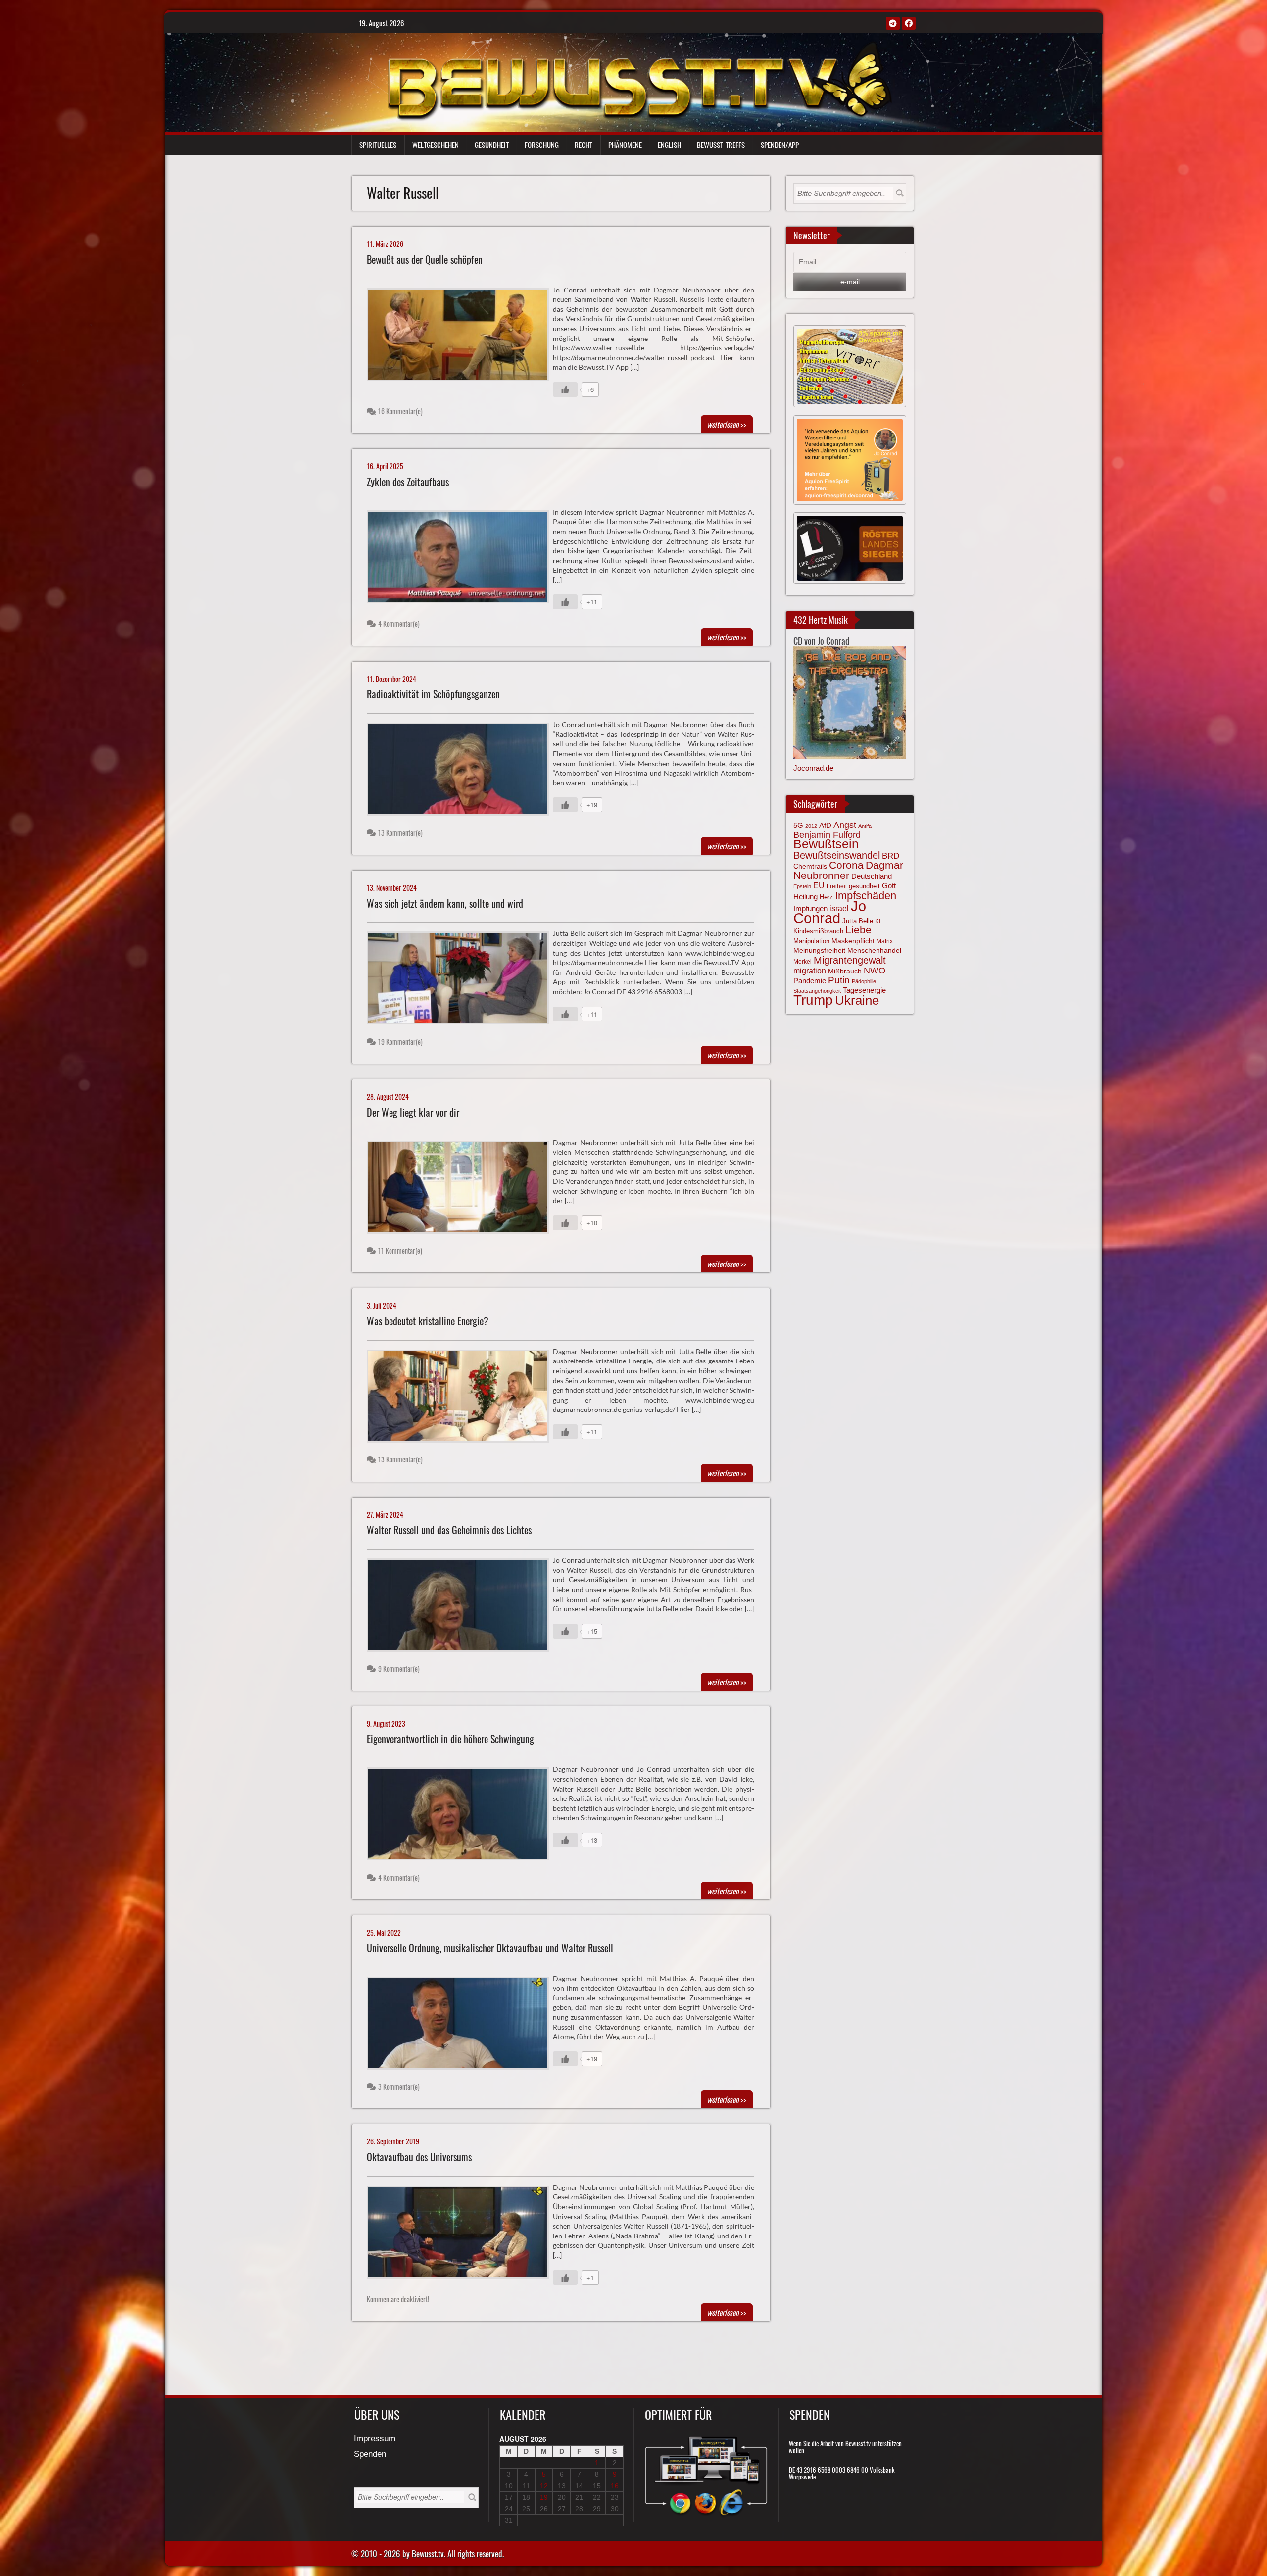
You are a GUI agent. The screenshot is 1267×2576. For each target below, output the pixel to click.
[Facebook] (909, 23)
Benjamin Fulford (827, 835)
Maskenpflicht (853, 941)
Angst (845, 825)
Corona (846, 865)
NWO (875, 970)
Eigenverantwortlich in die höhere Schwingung (450, 1739)
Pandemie (810, 981)
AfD (825, 825)
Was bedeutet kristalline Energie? (428, 1321)
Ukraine (857, 1000)
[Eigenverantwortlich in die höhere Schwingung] (462, 1816)
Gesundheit (492, 145)
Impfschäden (866, 896)
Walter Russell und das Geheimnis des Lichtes (449, 1530)
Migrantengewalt (850, 960)
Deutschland (872, 876)
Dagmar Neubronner (848, 870)
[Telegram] (893, 23)
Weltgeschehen (436, 145)
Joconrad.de (813, 768)
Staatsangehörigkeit (817, 991)
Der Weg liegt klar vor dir (413, 1112)
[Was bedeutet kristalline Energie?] (462, 1399)
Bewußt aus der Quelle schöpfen (425, 260)
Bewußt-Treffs (721, 145)
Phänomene (625, 145)
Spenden (370, 2454)
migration (810, 971)
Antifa (865, 826)
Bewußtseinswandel (837, 855)
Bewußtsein (826, 844)
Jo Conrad (830, 912)
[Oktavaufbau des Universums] (462, 2235)
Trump (813, 1000)
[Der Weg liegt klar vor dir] (462, 1190)
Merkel (803, 962)
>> (727, 424)
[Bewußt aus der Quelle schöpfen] (462, 337)
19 (544, 2497)
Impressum (375, 2439)
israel (839, 908)
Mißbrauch (845, 971)
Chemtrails (810, 866)
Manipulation (811, 941)
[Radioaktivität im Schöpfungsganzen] (462, 772)
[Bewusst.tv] (639, 80)
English (669, 145)
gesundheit (864, 886)
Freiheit (837, 886)
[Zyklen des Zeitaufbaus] (462, 559)
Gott (889, 886)
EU (819, 885)
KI (878, 921)
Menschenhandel (874, 950)
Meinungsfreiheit (819, 950)
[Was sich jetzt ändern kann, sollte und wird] (462, 980)
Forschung (542, 145)
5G (798, 825)
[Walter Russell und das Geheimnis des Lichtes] (462, 1607)
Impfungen (810, 909)
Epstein (802, 886)
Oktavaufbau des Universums (419, 2157)
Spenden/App (780, 145)
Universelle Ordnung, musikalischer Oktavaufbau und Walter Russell (490, 1948)
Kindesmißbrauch (818, 931)
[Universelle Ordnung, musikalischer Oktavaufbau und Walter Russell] (462, 2026)
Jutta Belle (858, 921)
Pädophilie (864, 981)
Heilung (805, 897)
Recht (584, 145)
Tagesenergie (864, 990)
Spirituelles (378, 145)
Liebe (858, 930)
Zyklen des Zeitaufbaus (408, 482)
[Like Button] (565, 389)
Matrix (885, 941)
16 (615, 2486)
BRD (891, 856)
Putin (839, 980)
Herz (826, 897)
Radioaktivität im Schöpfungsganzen (433, 694)
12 (544, 2486)
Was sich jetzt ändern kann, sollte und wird (445, 903)
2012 (811, 826)
